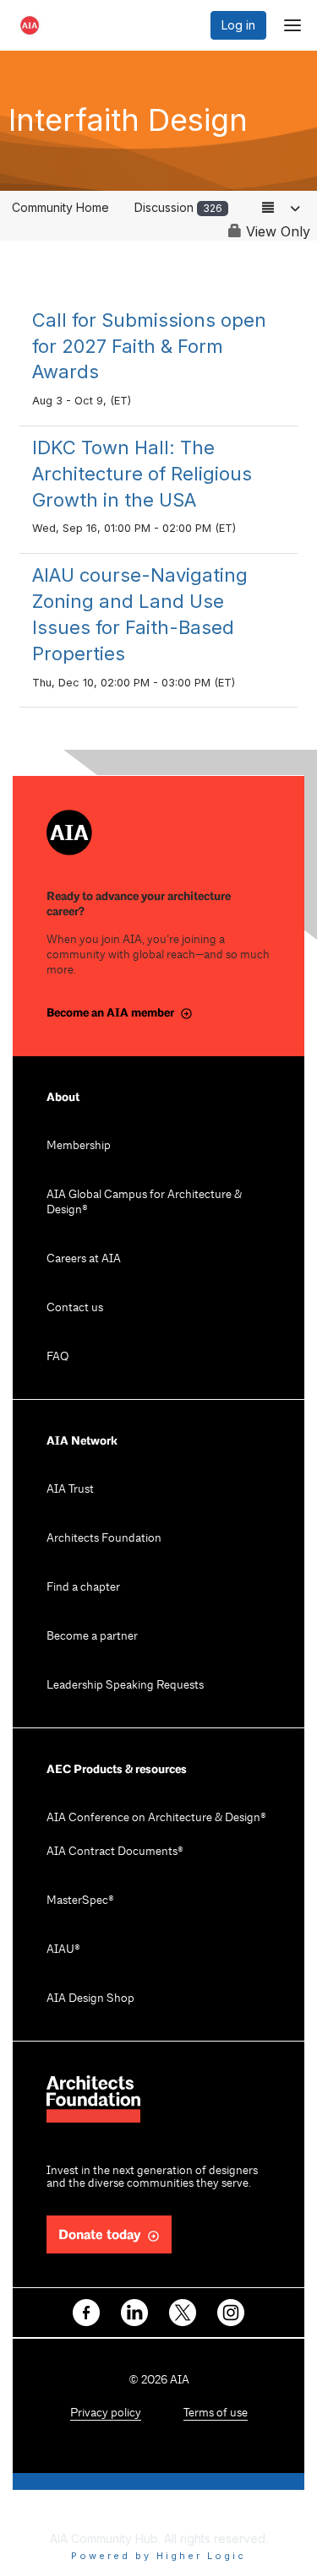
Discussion (178, 207)
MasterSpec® (80, 1901)
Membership (79, 1146)
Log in (238, 25)
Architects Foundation (104, 1539)
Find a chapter (83, 1588)
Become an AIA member (110, 1013)
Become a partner (92, 1637)
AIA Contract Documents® (115, 1852)
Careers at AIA (84, 1259)
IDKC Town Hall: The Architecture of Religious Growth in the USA (142, 474)
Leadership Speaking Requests (125, 1686)
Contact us (75, 1308)
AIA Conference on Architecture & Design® (156, 1818)
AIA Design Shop (90, 1999)
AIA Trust (70, 1490)
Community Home (60, 207)
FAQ (57, 1357)
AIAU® (63, 1950)
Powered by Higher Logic (158, 2556)
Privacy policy (106, 2413)
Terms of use (216, 2413)
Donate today (100, 2235)
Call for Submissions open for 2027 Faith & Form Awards (149, 346)
